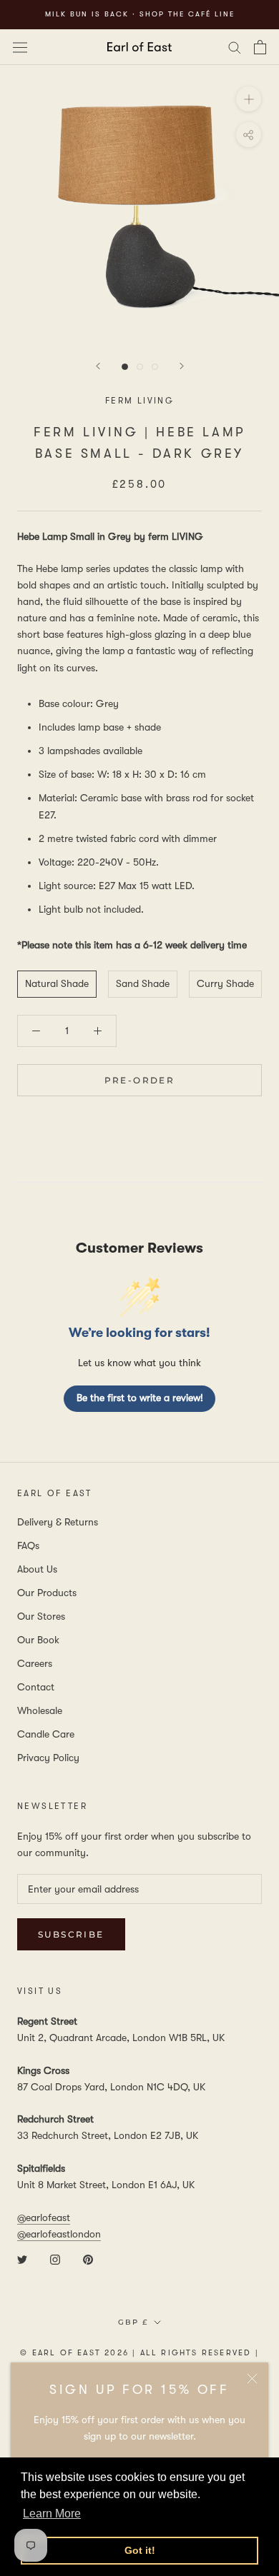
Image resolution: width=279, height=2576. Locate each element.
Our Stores (41, 1616)
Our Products (47, 1593)
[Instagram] (55, 2259)
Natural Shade (57, 983)
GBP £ (133, 2322)
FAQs (28, 1545)
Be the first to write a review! (140, 1398)
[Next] (182, 366)
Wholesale (40, 1710)
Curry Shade (225, 983)
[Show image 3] (155, 367)
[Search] (235, 47)
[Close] (252, 2379)
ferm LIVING (139, 401)
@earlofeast (44, 2217)
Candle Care (46, 1734)
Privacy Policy (48, 1758)
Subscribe (71, 1934)
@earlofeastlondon (59, 2234)
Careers (35, 1663)
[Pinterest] (88, 2259)
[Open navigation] (20, 46)
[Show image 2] (140, 367)
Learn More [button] (52, 2514)
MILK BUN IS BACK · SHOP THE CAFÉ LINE (140, 14)
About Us (37, 1569)
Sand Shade (143, 983)
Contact (36, 1687)
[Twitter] (22, 2259)
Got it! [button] (140, 2550)
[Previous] (98, 366)
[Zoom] (249, 98)
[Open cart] (260, 47)
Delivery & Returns (58, 1522)
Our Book (38, 1640)
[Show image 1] (125, 367)
